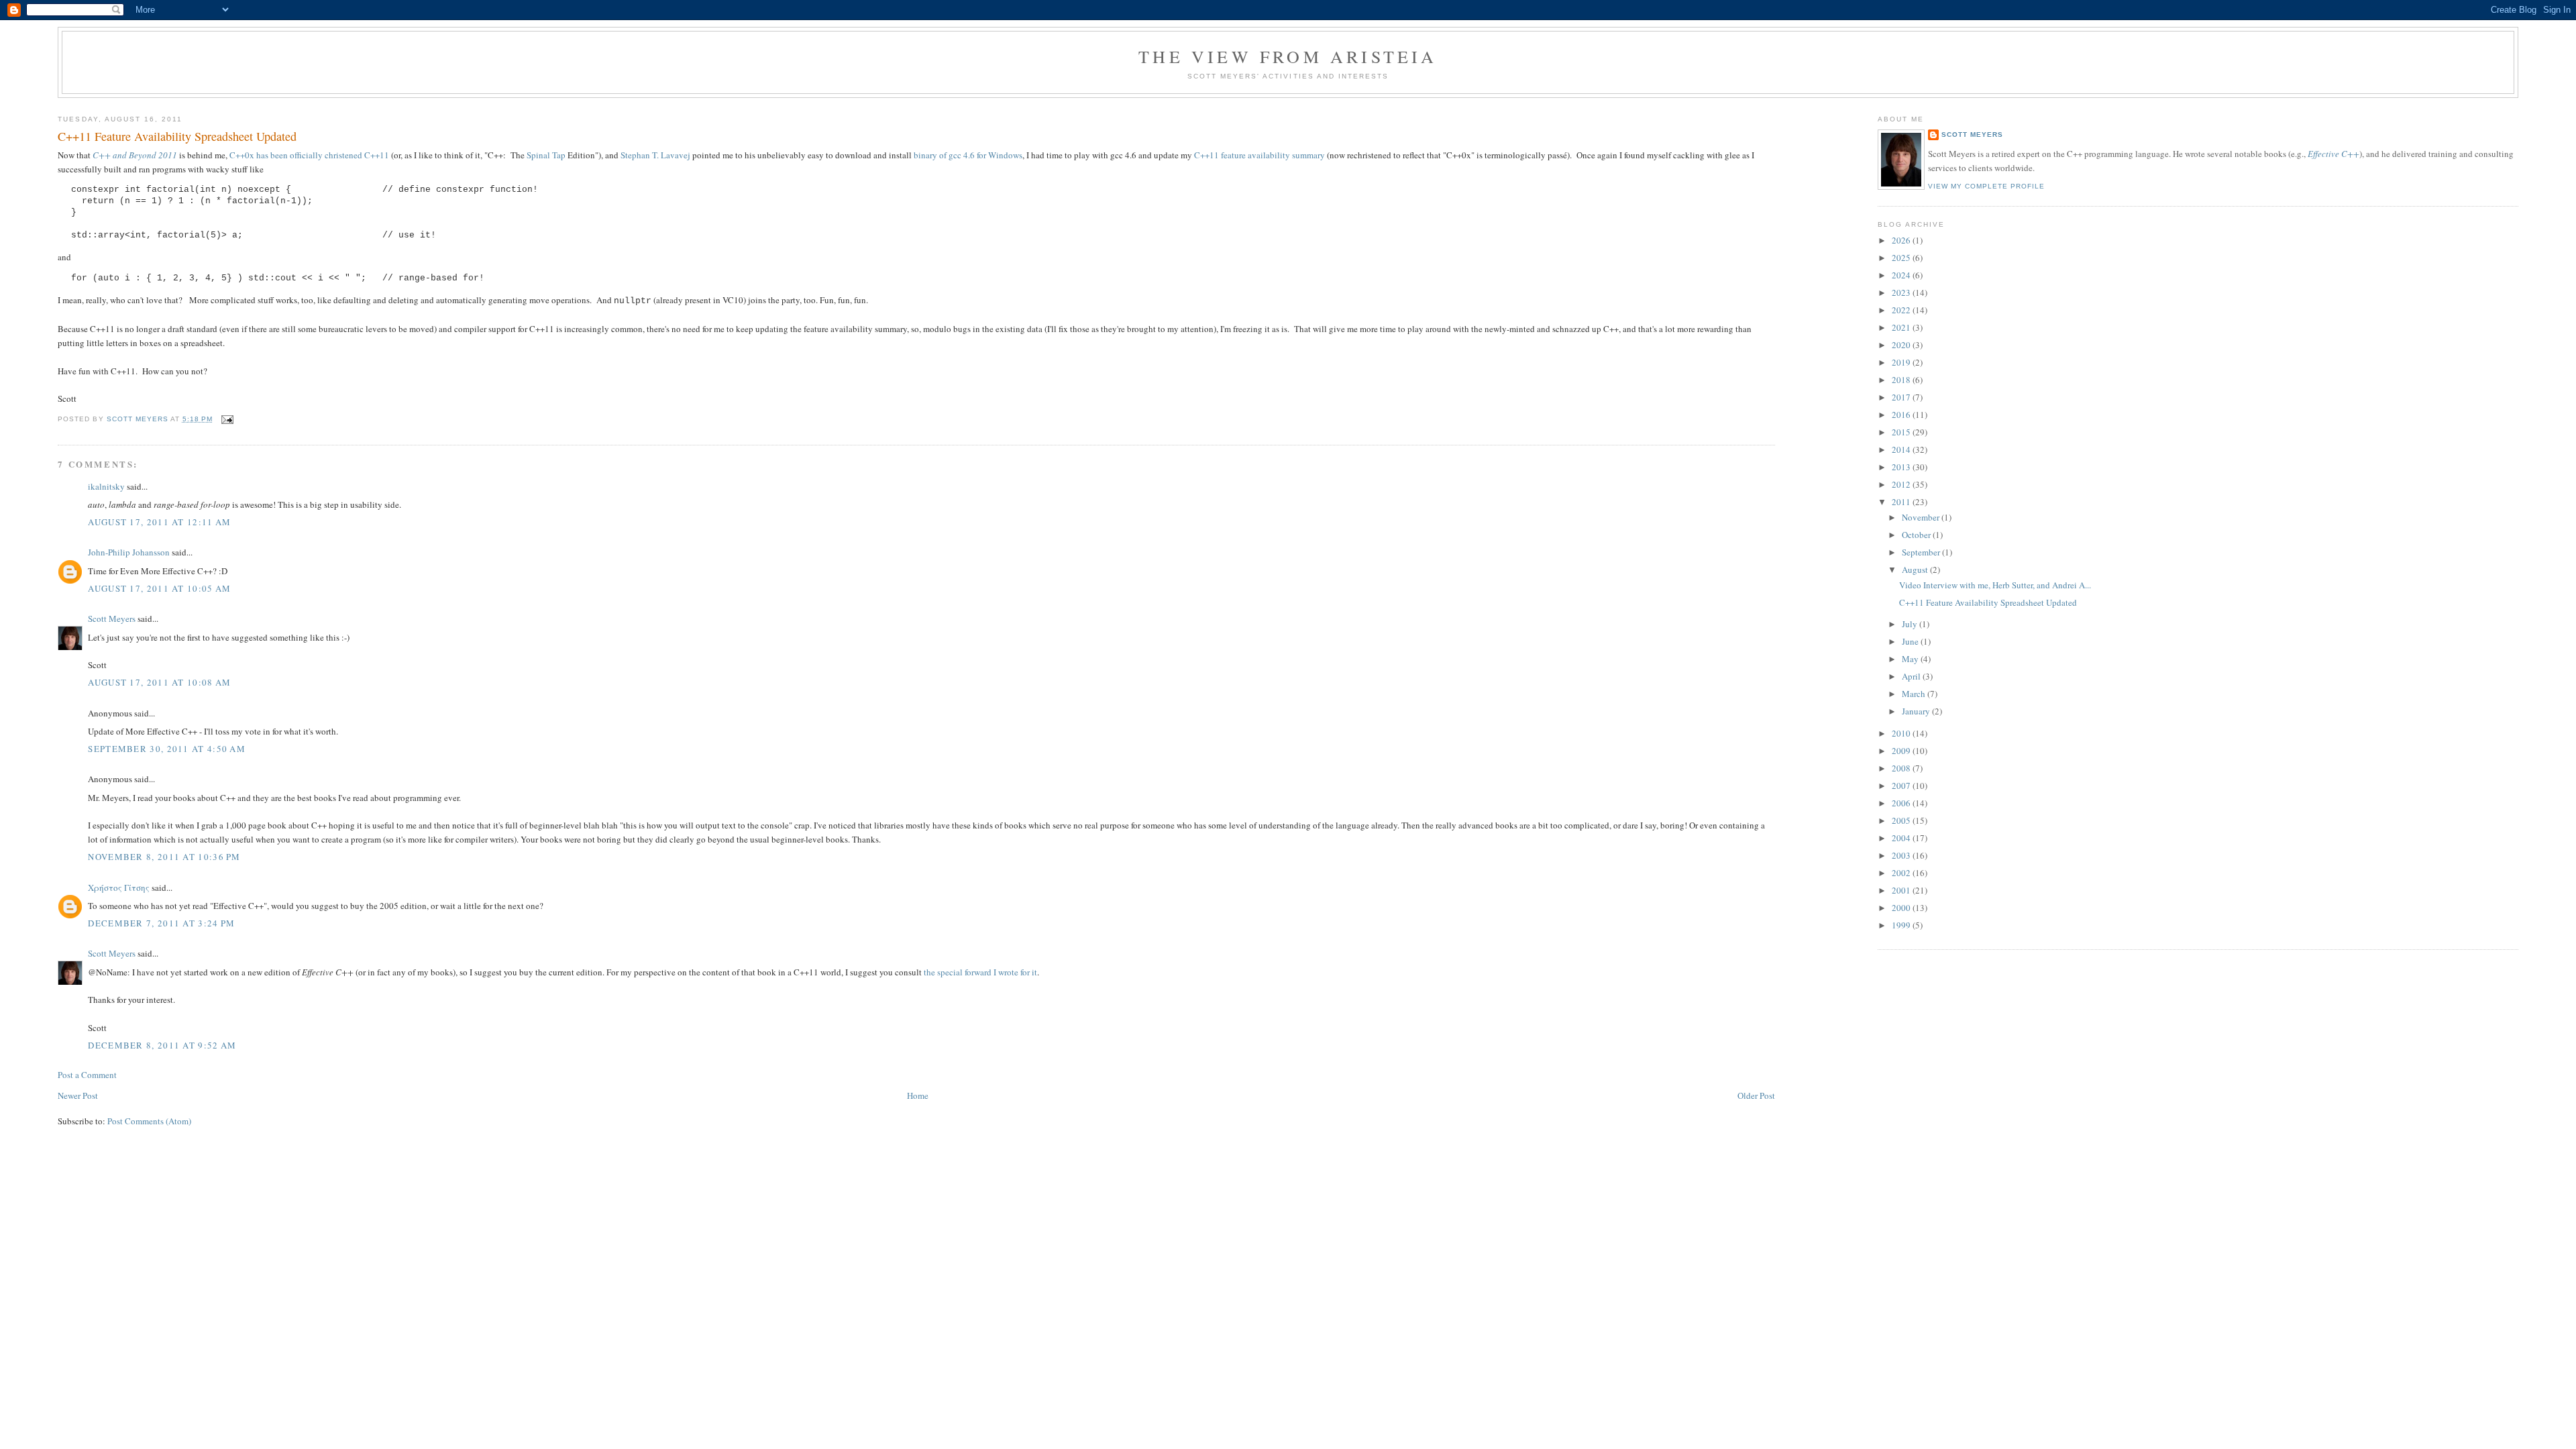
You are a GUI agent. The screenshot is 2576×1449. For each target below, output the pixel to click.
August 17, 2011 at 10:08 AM (159, 682)
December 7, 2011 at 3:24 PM (161, 923)
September (1922, 552)
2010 (1902, 733)
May (1911, 659)
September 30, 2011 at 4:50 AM (167, 749)
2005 (1902, 820)
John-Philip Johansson (129, 552)
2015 (1902, 432)
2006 (1902, 803)
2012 (1902, 484)
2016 (1902, 415)
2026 (1902, 240)
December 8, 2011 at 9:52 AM (162, 1045)
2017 (1902, 397)
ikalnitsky (106, 486)
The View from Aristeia (1288, 56)
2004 (1902, 838)
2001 (1902, 890)
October (1917, 535)
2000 (1902, 908)
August (1916, 570)
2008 (1902, 768)
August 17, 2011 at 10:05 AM (159, 588)
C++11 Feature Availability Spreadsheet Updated (1988, 602)
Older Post (1756, 1095)
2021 (1902, 327)
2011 (1902, 502)
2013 (1902, 467)
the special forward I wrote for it (980, 972)
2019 (1902, 362)
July (1911, 624)
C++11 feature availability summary (1259, 155)
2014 (1902, 449)
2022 (1902, 310)
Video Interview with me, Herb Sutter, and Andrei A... (1995, 585)
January (1917, 711)
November (1922, 517)
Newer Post (78, 1095)
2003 (1902, 855)
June (1911, 641)
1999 (1902, 925)
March (1915, 694)
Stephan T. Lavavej (655, 155)
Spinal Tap (546, 155)
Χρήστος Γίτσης (119, 888)
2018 (1902, 380)
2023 (1902, 292)
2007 (1902, 786)
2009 (1902, 751)
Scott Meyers (112, 619)
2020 (1902, 345)
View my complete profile (1986, 186)
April (1912, 676)
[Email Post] (227, 419)
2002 (1902, 873)
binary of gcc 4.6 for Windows (968, 155)
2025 (1902, 258)
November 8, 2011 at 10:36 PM (164, 857)
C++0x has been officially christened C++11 (309, 155)
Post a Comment (87, 1075)
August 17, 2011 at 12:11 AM (159, 522)
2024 (1902, 275)
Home (918, 1095)
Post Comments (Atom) (149, 1121)
